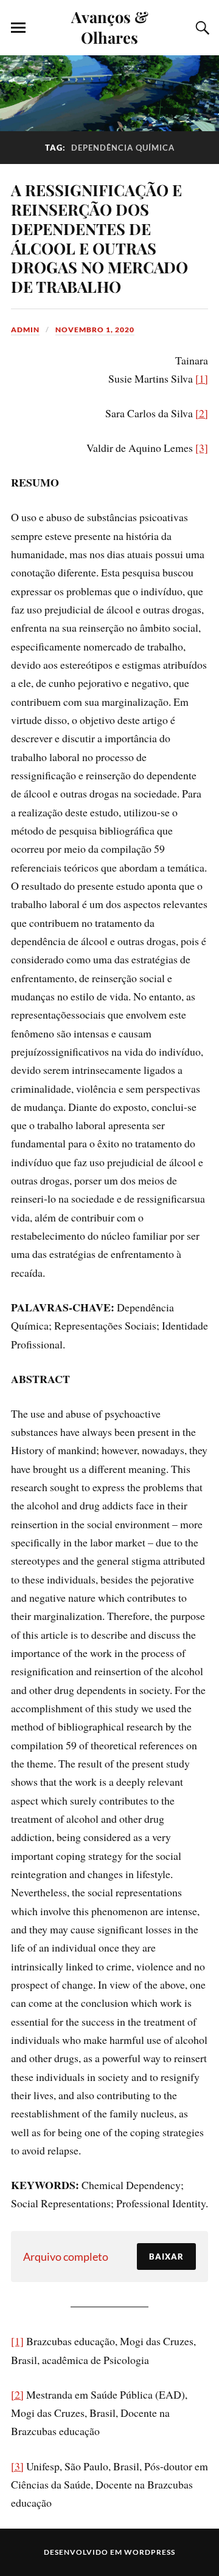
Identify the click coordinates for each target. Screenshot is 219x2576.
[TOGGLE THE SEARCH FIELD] (201, 28)
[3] (202, 448)
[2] (202, 413)
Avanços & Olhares (110, 27)
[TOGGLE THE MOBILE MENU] (18, 28)
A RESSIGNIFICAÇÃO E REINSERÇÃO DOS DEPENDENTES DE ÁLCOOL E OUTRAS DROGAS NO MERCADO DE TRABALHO (99, 238)
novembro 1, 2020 (95, 330)
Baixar (166, 2257)
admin (25, 330)
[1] (202, 378)
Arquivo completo (66, 2257)
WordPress (150, 2552)
